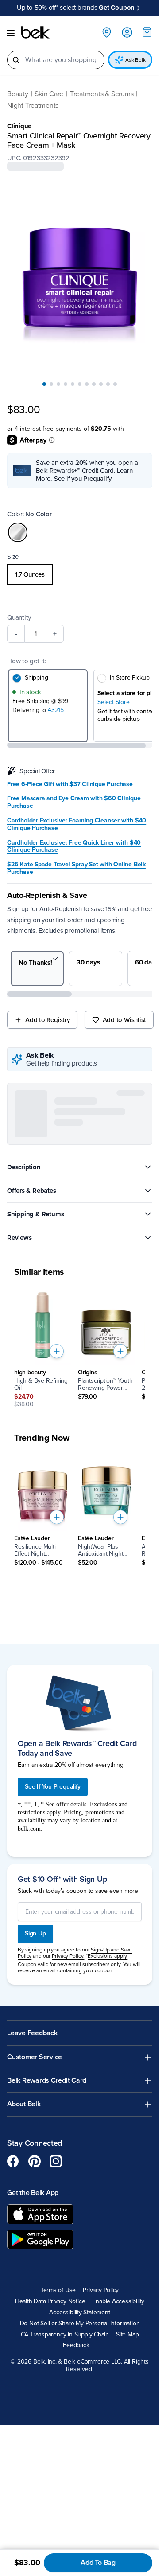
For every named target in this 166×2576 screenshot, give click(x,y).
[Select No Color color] (18, 532)
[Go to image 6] (80, 384)
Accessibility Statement (79, 2488)
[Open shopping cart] (147, 32)
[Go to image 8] (94, 384)
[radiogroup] (80, 574)
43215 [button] (56, 710)
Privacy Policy (101, 2466)
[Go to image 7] (87, 384)
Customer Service (35, 2232)
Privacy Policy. (68, 2132)
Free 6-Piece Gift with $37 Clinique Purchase (70, 784)
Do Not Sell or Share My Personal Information (80, 2499)
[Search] (16, 60)
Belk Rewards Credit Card (47, 2256)
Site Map (127, 2510)
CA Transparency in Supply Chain (65, 2510)
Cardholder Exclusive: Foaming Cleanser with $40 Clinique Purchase (77, 824)
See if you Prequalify (83, 479)
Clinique (19, 126)
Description (24, 1167)
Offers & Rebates (31, 1191)
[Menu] (11, 33)
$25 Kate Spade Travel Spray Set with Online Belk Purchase (76, 868)
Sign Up (35, 2109)
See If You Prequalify (53, 1962)
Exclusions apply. (108, 2132)
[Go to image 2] (51, 384)
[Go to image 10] (108, 384)
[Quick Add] (57, 1351)
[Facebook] (13, 2336)
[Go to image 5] (73, 384)
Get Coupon (117, 8)
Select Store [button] (113, 702)
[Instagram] (56, 2336)
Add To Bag (98, 2563)
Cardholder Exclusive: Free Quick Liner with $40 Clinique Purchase (74, 847)
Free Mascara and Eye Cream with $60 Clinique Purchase (74, 802)
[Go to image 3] (58, 384)
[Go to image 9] (101, 384)
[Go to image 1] (44, 384)
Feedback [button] (76, 2521)
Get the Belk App (33, 2368)
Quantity (19, 617)
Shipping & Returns (36, 1214)
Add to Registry (48, 1020)
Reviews (19, 1238)
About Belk (24, 2279)
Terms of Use (58, 2466)
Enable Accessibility (118, 2477)
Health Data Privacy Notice (50, 2477)
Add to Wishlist (125, 1020)
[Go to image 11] (115, 384)
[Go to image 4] (66, 384)
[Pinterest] (35, 2336)
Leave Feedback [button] (32, 2208)
